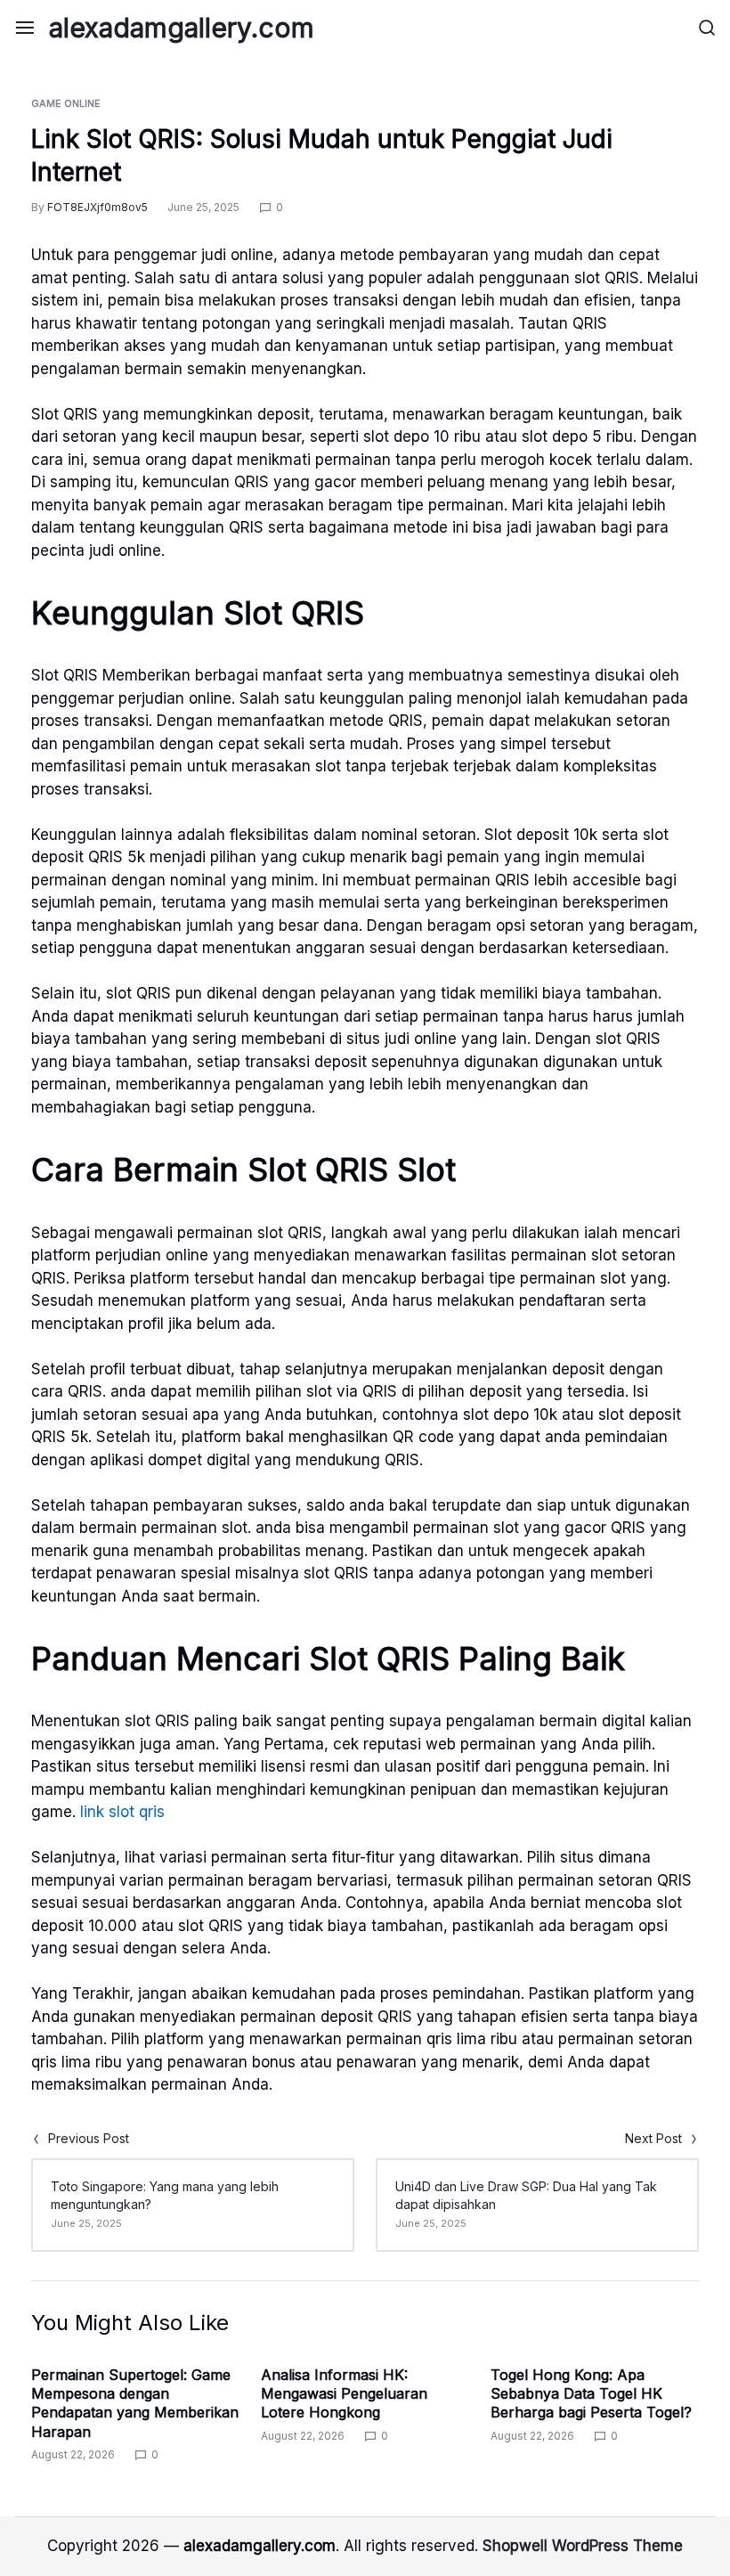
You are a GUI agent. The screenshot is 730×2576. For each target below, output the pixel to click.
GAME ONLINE (66, 103)
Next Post (653, 2139)
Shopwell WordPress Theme (583, 2546)
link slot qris (122, 1812)
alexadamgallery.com (182, 28)
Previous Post (89, 2139)
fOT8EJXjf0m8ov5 (97, 207)
